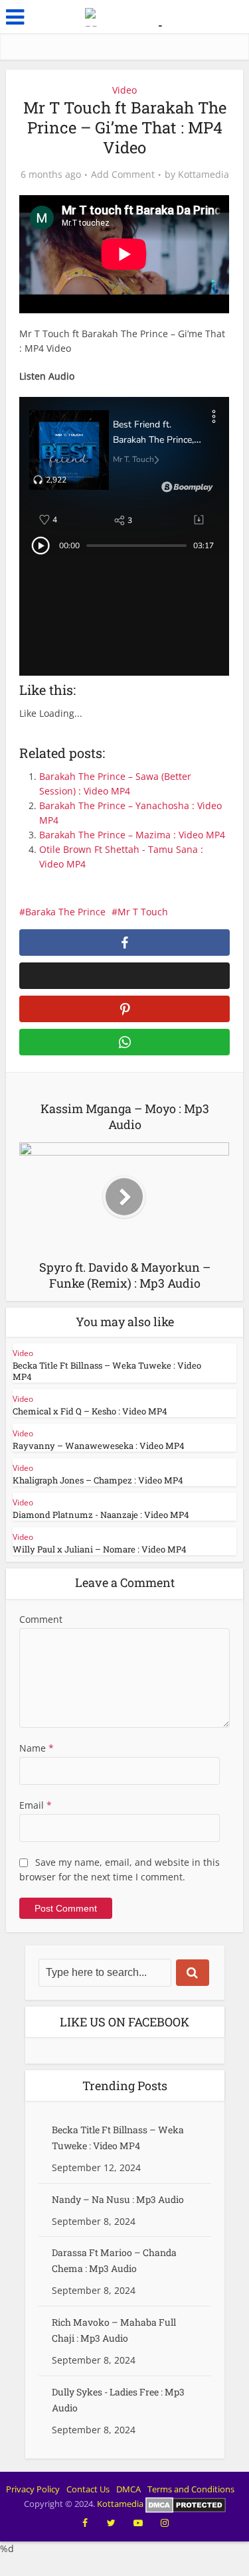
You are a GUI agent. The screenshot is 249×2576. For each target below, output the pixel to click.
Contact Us (88, 2489)
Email (36, 1805)
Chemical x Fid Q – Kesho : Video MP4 (90, 1411)
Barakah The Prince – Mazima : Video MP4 (132, 835)
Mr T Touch (143, 912)
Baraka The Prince (65, 912)
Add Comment (123, 175)
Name (37, 1748)
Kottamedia (204, 175)
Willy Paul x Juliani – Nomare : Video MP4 (100, 1549)
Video (124, 90)
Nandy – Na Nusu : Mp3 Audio (118, 2199)
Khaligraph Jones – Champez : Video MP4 (98, 1480)
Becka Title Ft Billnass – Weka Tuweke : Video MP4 (107, 1371)
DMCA (128, 2489)
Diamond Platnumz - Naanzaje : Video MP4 (101, 1515)
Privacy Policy (33, 2489)
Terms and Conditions (191, 2489)
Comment (41, 1619)
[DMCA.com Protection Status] (186, 2504)
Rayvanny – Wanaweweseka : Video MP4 (99, 1446)
